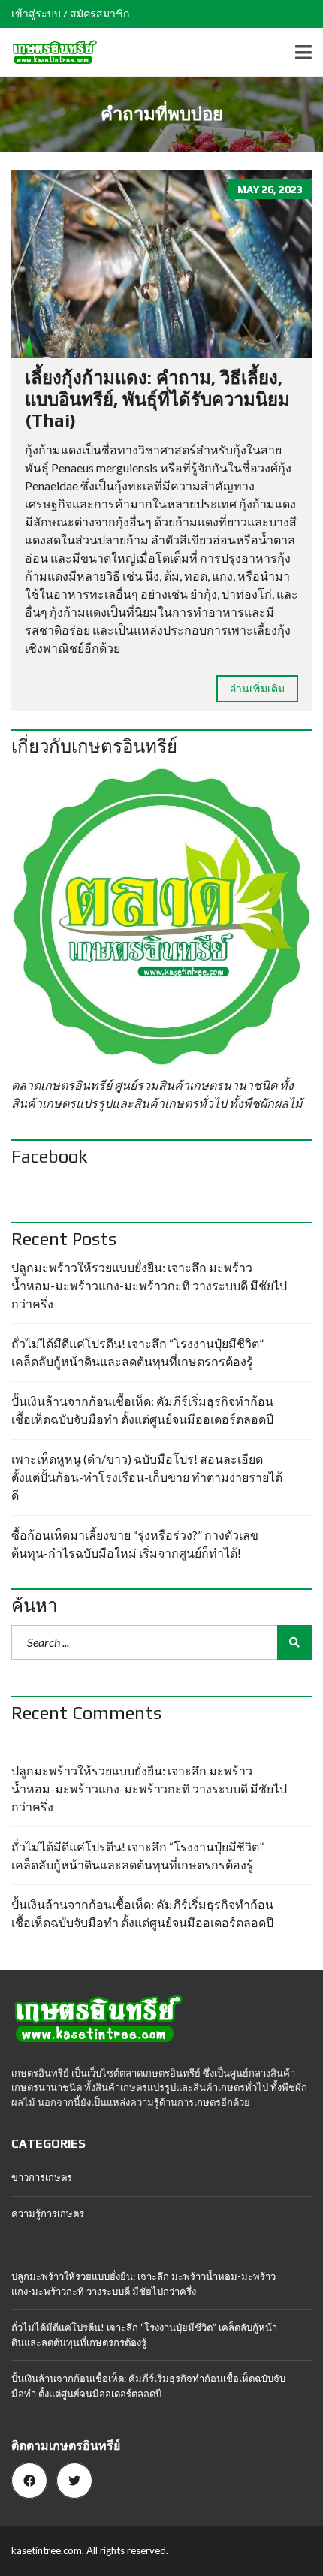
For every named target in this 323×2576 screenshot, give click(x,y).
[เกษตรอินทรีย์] (49, 52)
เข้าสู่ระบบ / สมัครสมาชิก (70, 14)
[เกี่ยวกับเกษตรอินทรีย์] (161, 917)
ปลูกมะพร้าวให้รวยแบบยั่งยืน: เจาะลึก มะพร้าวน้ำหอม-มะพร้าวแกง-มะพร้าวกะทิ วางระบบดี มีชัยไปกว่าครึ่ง (149, 1285)
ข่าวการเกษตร (42, 2177)
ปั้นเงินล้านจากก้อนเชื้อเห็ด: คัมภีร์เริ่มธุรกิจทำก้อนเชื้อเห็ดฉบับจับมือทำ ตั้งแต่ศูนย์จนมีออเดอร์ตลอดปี (142, 1410)
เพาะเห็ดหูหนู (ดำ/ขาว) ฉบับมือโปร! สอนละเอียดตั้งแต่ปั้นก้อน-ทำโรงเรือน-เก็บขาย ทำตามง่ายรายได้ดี (147, 1477)
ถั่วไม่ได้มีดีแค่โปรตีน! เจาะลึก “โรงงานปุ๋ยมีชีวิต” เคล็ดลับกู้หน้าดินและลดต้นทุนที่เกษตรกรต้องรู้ (137, 1352)
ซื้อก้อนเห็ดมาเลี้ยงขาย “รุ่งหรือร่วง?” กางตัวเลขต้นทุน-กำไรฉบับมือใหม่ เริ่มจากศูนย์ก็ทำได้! (135, 1544)
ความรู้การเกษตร (48, 2213)
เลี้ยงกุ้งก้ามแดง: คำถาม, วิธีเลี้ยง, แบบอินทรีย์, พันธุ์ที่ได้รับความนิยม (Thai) (157, 399)
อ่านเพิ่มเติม (257, 688)
